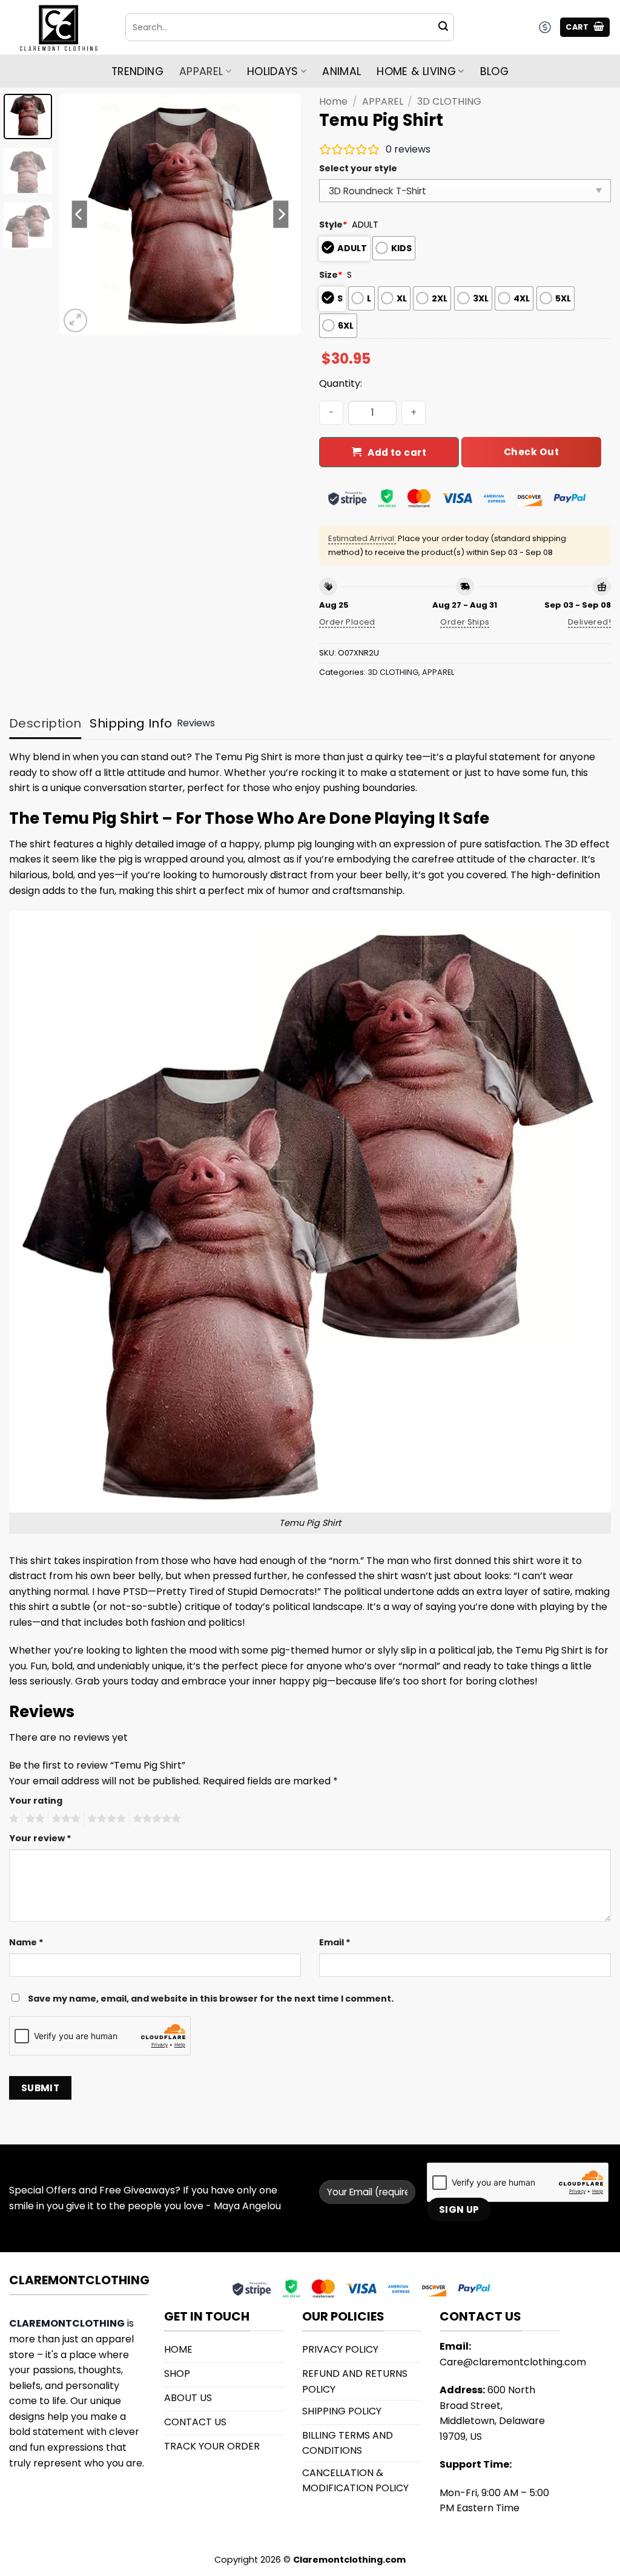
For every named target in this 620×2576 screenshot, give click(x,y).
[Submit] (443, 27)
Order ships (465, 622)
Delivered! (589, 622)
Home (333, 101)
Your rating (36, 1801)
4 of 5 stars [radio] (105, 1819)
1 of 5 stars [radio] (12, 1819)
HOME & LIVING (416, 71)
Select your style (358, 168)
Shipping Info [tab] (131, 723)
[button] (585, 28)
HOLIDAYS (273, 71)
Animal (341, 71)
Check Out (531, 452)
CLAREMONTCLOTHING (67, 2323)
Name (26, 1942)
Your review (40, 1838)
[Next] (281, 214)
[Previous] (80, 214)
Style (333, 225)
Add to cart (397, 452)
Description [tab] (45, 723)
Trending (137, 71)
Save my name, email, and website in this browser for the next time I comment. (211, 1999)
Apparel (201, 71)
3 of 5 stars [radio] (64, 1819)
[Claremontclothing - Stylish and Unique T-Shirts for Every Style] (58, 28)
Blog (494, 71)
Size (331, 275)
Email (335, 1942)
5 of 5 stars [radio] (155, 1819)
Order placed (347, 622)
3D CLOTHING (449, 101)
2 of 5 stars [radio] (33, 1819)
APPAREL (383, 101)
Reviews (196, 723)
